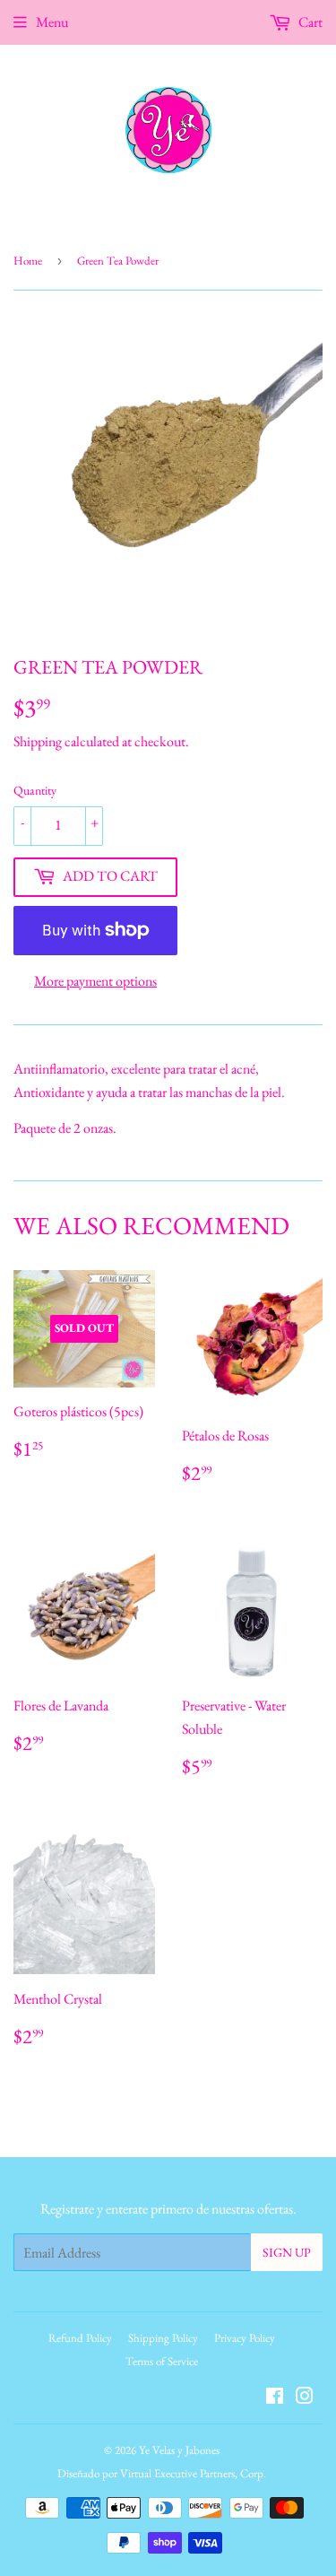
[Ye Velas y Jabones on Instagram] (305, 2398)
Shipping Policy (163, 2338)
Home (28, 261)
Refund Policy (80, 2338)
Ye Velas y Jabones (179, 2450)
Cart (309, 22)
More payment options (95, 981)
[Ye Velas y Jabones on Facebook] (275, 2398)
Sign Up (287, 2252)
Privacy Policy (245, 2338)
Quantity (35, 790)
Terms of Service (162, 2361)
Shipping (38, 741)
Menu (52, 22)
